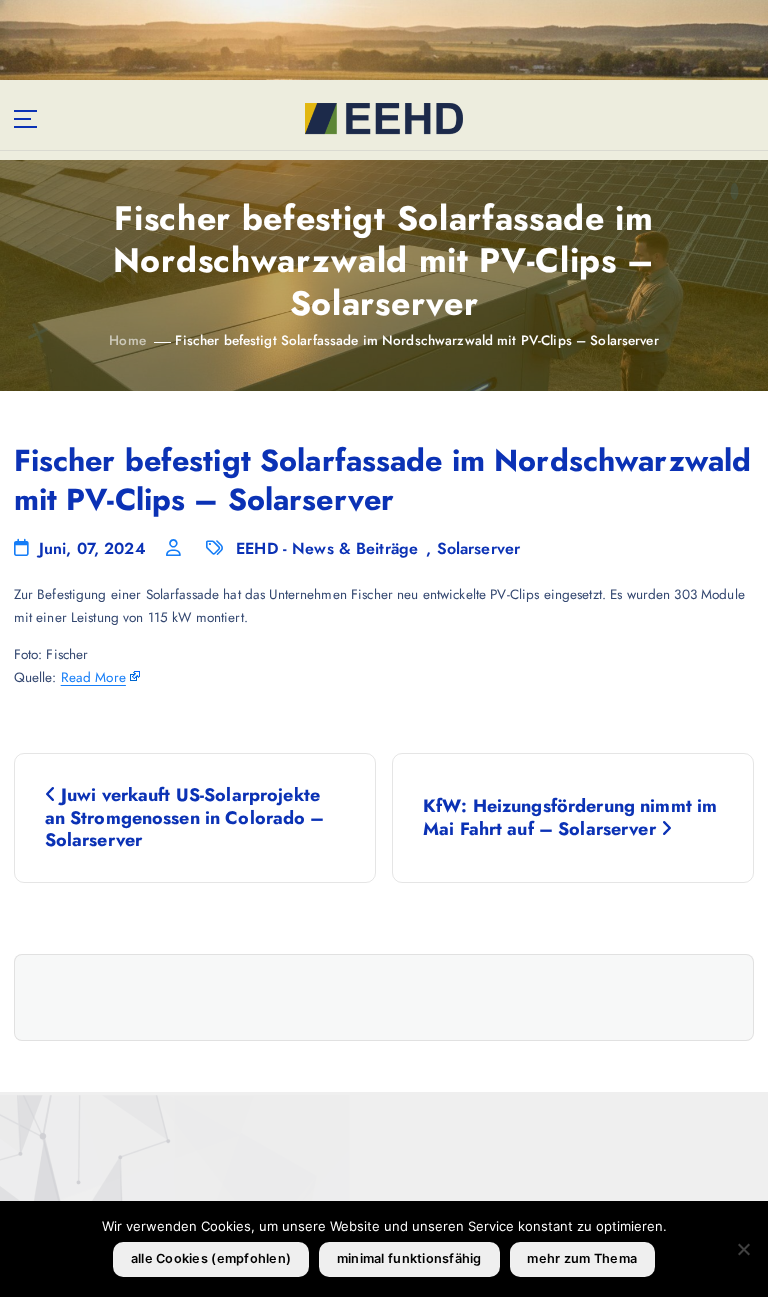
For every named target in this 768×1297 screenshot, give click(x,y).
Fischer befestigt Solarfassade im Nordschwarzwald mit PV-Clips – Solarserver (416, 340)
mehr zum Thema (582, 1258)
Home (127, 340)
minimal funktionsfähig (409, 1258)
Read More (93, 677)
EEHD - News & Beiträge (327, 548)
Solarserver (479, 548)
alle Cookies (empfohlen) (211, 1258)
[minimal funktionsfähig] (743, 1249)
